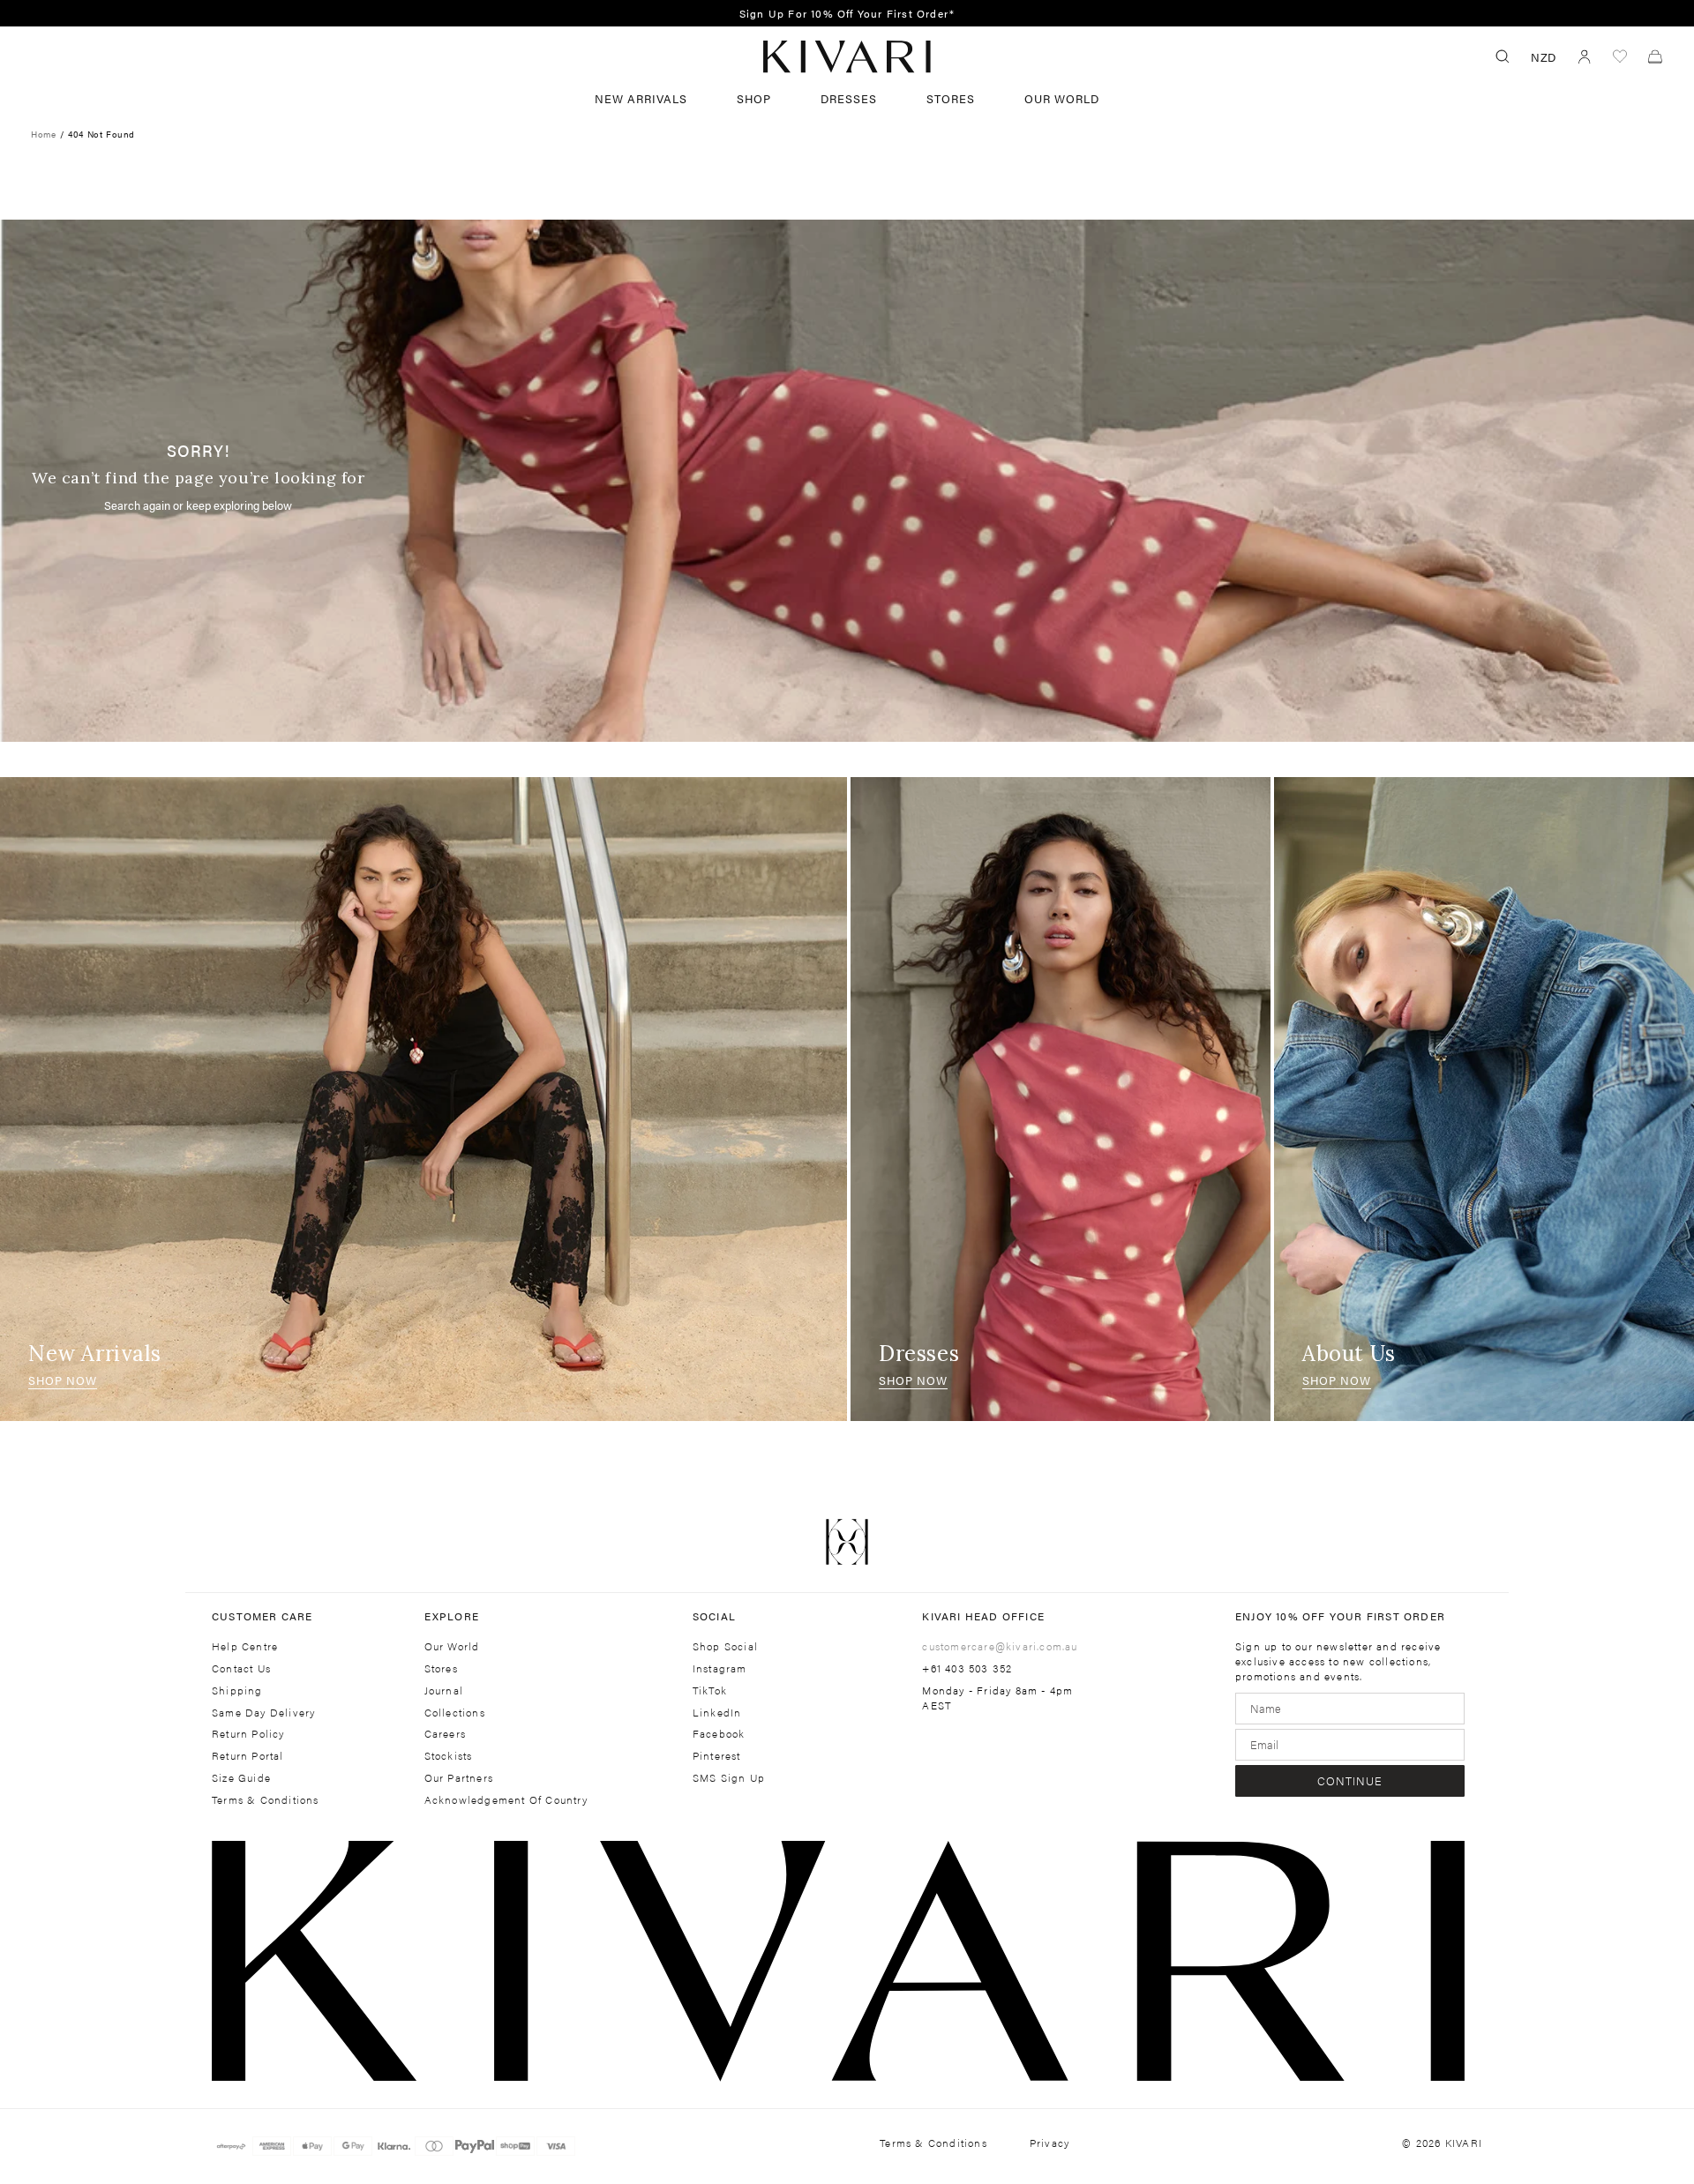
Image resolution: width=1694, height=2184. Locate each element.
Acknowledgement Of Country (506, 1800)
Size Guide (241, 1778)
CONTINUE (1350, 1780)
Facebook (719, 1734)
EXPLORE (452, 1616)
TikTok (710, 1690)
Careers (445, 1734)
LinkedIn (717, 1713)
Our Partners (459, 1778)
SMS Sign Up (729, 1778)
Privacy (1049, 2143)
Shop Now (63, 1380)
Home (43, 134)
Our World (1062, 98)
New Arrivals (641, 98)
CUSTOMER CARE (262, 1616)
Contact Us (241, 1668)
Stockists (449, 1756)
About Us (1349, 1354)
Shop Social (725, 1646)
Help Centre (245, 1646)
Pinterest (717, 1756)
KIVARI (1464, 2143)
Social (714, 1616)
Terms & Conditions (266, 1800)
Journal (444, 1690)
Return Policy (248, 1734)
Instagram (720, 1668)
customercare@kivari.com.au (1000, 1646)
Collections (455, 1713)
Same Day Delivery (263, 1713)
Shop (754, 98)
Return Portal (248, 1756)
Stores (951, 98)
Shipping (237, 1690)
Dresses (849, 98)
